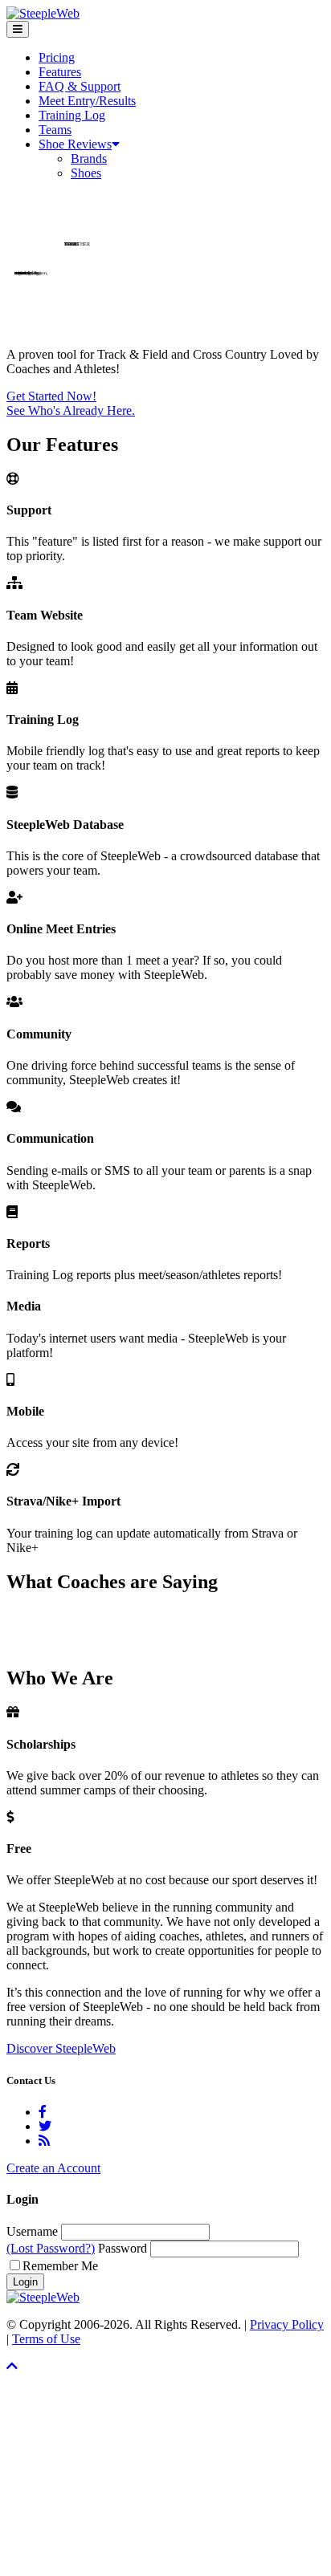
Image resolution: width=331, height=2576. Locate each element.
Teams (55, 130)
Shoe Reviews (75, 144)
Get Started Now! (51, 396)
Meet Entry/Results (87, 101)
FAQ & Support (80, 86)
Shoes (86, 173)
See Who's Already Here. (71, 410)
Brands (89, 158)
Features (60, 72)
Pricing (57, 57)
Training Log (72, 115)
